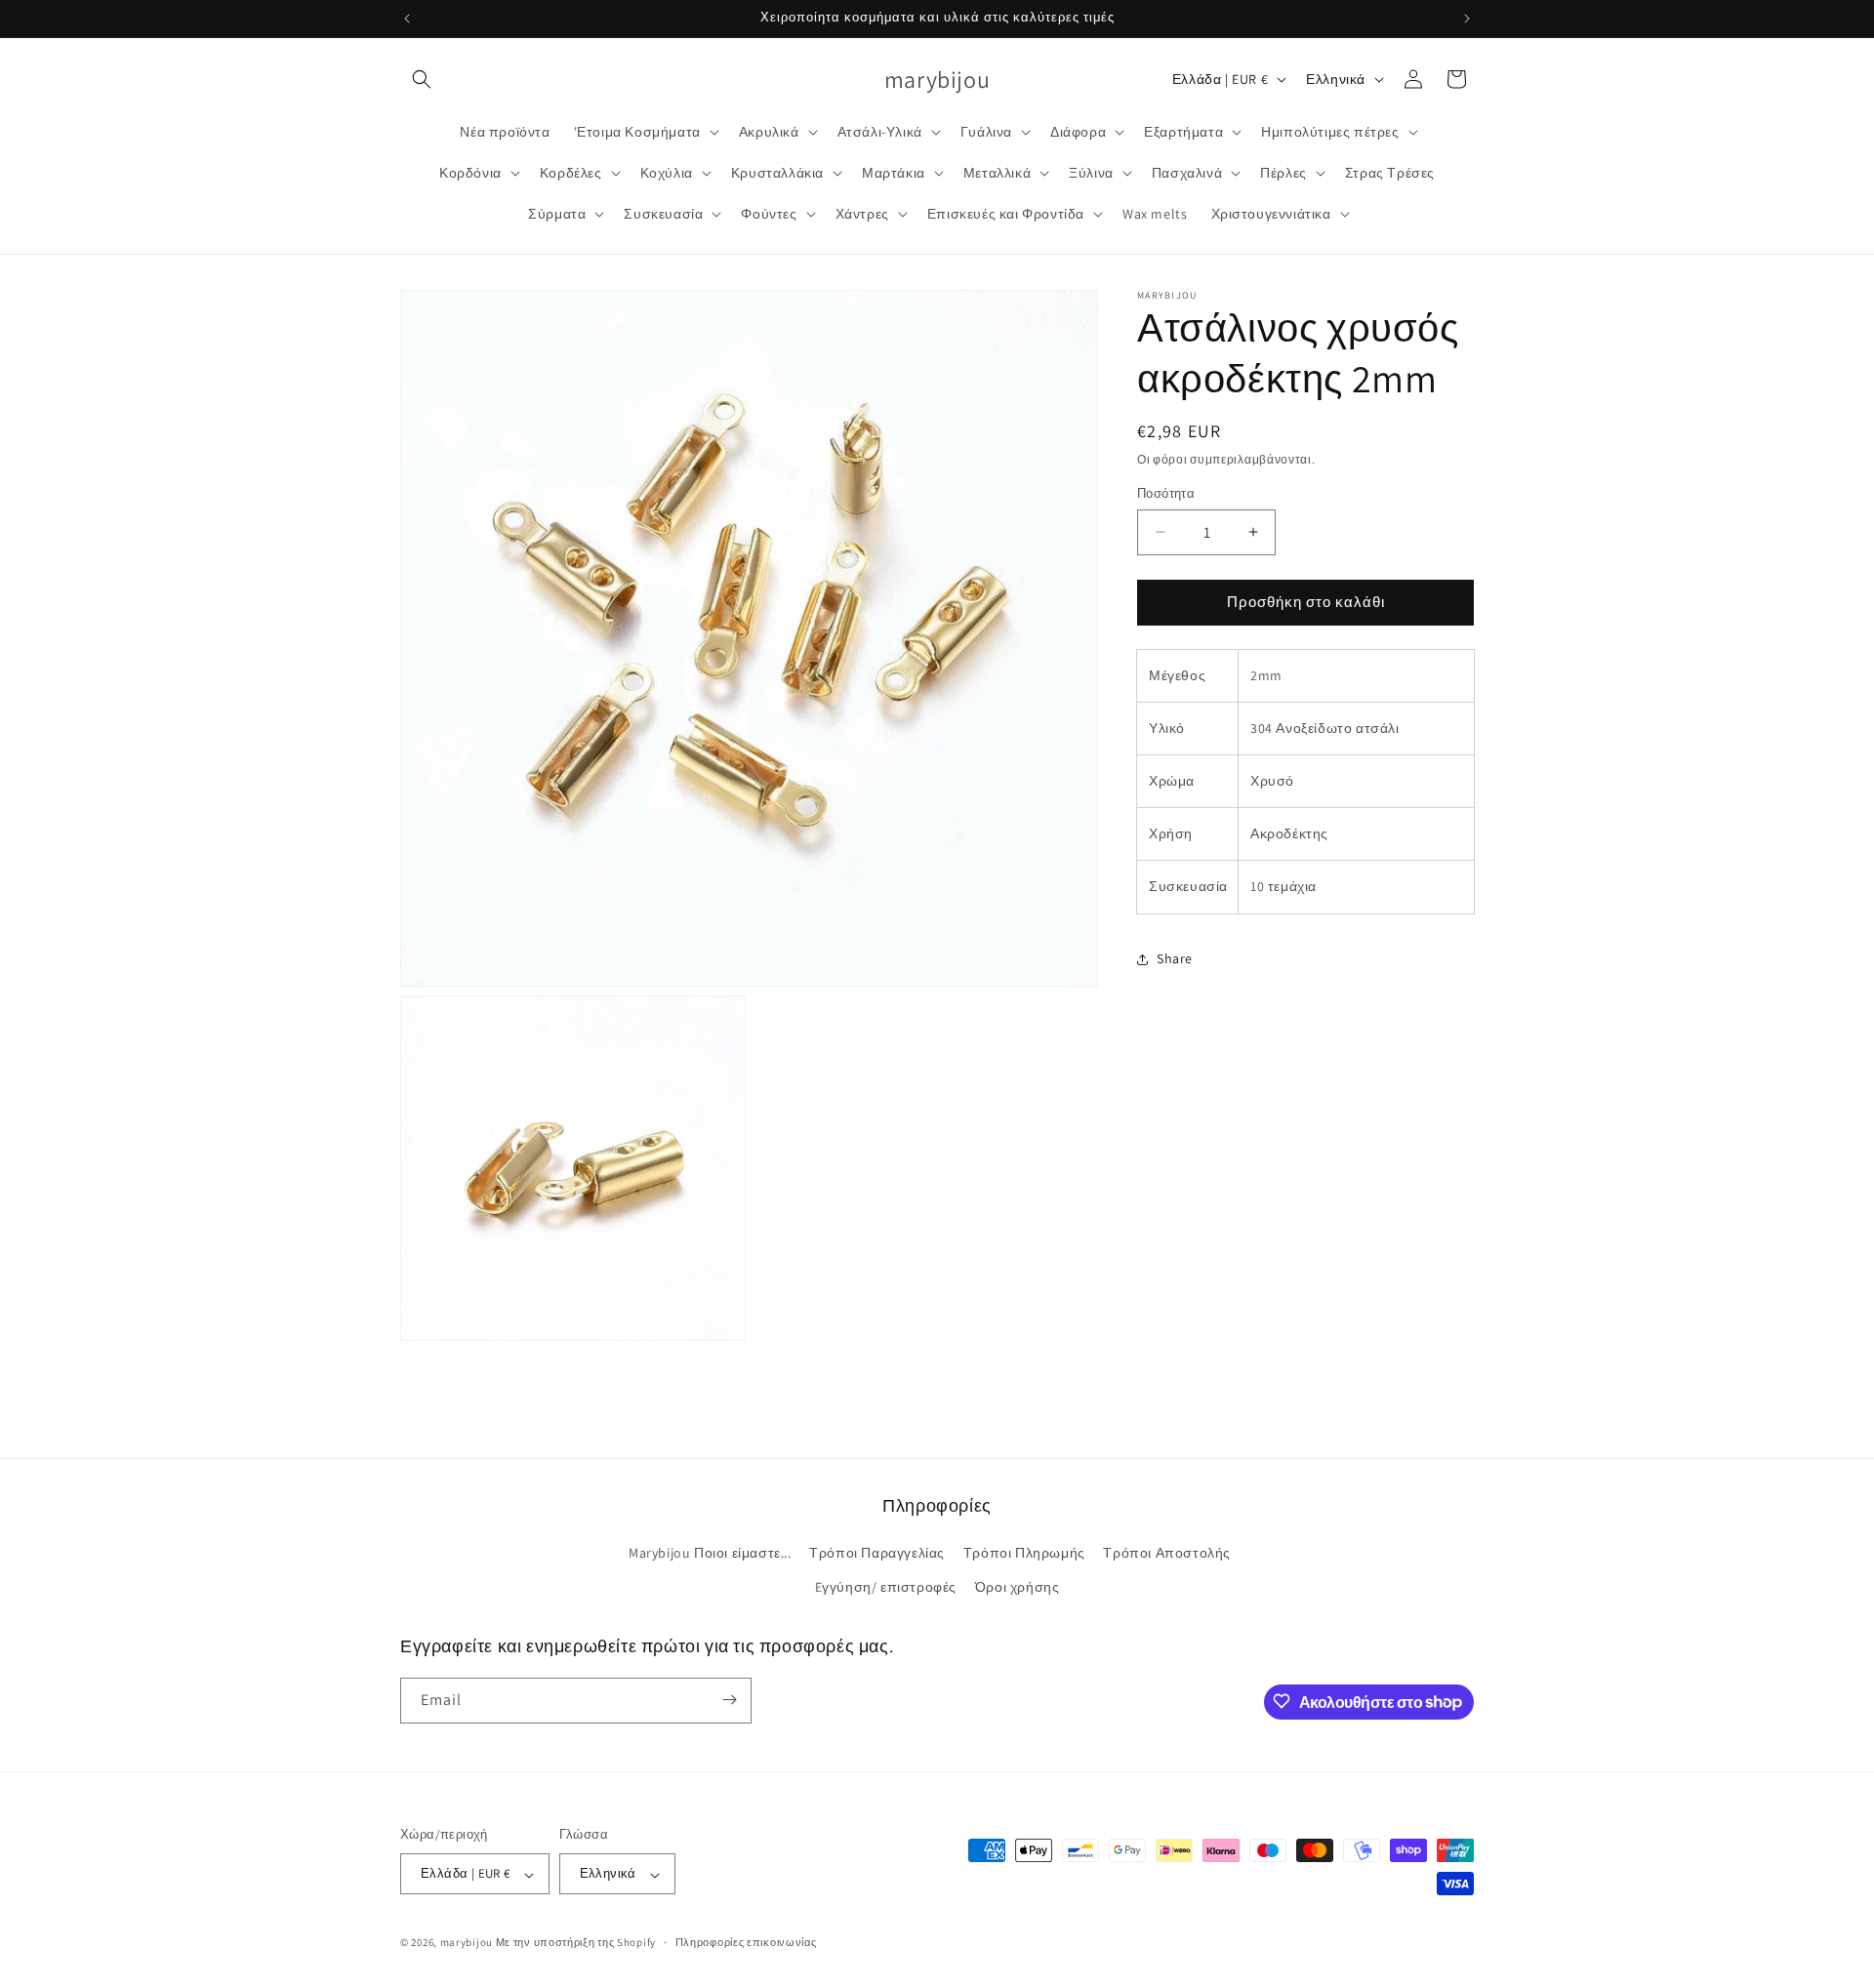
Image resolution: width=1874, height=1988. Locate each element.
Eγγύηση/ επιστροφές (886, 1588)
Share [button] (1175, 958)
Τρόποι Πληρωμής (1024, 1553)
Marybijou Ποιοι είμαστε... (710, 1553)
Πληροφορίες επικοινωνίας (746, 1942)
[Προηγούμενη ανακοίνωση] (407, 19)
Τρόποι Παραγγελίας (877, 1553)
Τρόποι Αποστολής (1167, 1553)
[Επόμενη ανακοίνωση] (1467, 19)
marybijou (467, 1943)
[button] (422, 79)
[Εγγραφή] (729, 1700)
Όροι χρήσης (1018, 1588)
